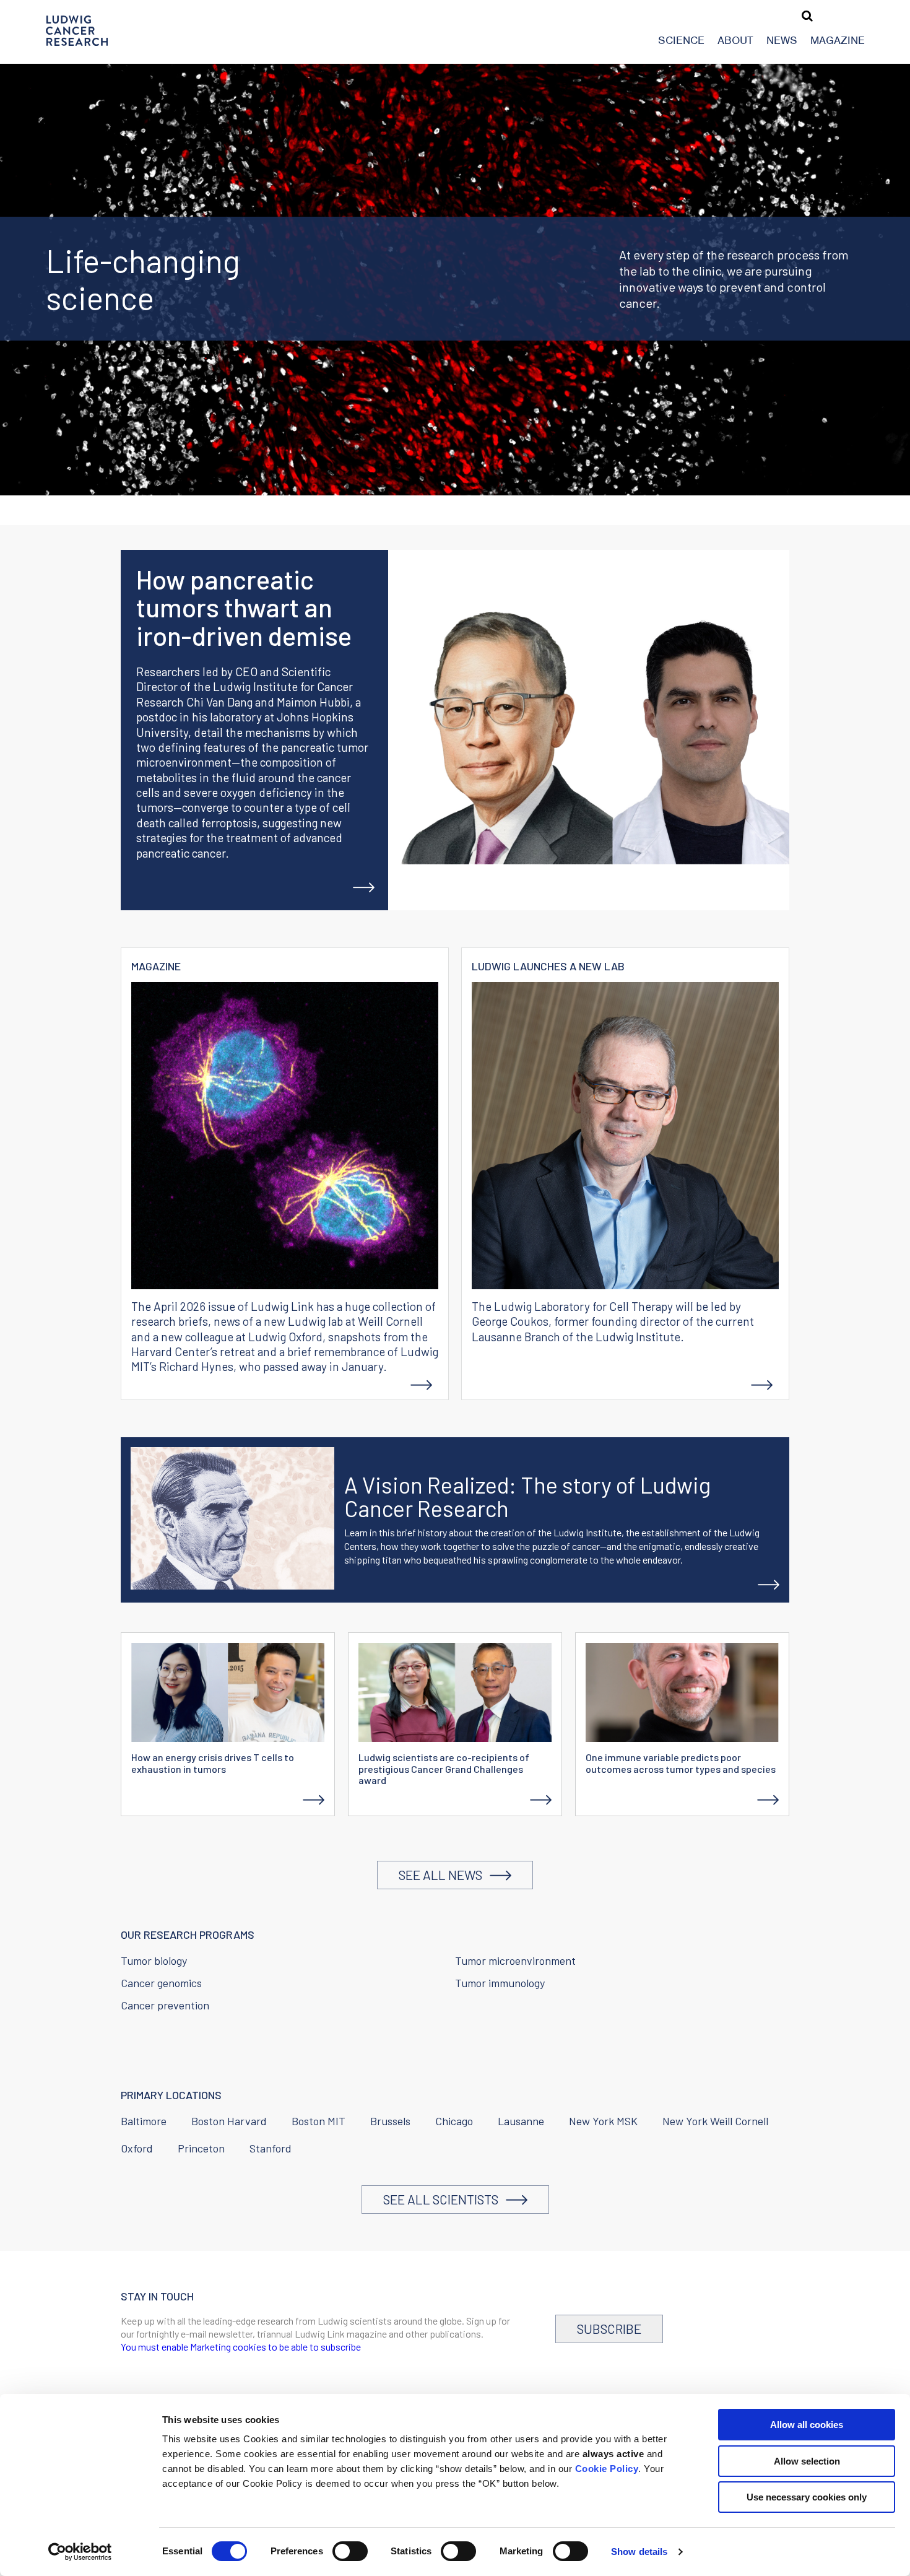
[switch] (350, 2551)
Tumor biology (154, 1960)
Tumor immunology (500, 1983)
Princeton (201, 2148)
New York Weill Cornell (715, 2121)
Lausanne (521, 2121)
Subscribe (609, 2329)
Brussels (390, 2121)
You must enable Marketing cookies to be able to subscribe (241, 2347)
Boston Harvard (229, 2121)
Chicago (454, 2121)
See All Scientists (444, 2199)
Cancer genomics (161, 1983)
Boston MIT (318, 2121)
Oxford (137, 2148)
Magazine (838, 40)
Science (681, 40)
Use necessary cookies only (807, 2497)
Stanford (271, 2148)
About (735, 40)
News (782, 40)
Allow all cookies (807, 2425)
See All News (444, 1875)
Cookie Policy (607, 2469)
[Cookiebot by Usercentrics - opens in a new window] (80, 2552)
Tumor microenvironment (515, 1960)
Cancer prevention (165, 2005)
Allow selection (807, 2461)
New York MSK (603, 2121)
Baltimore (144, 2121)
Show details (639, 2552)
